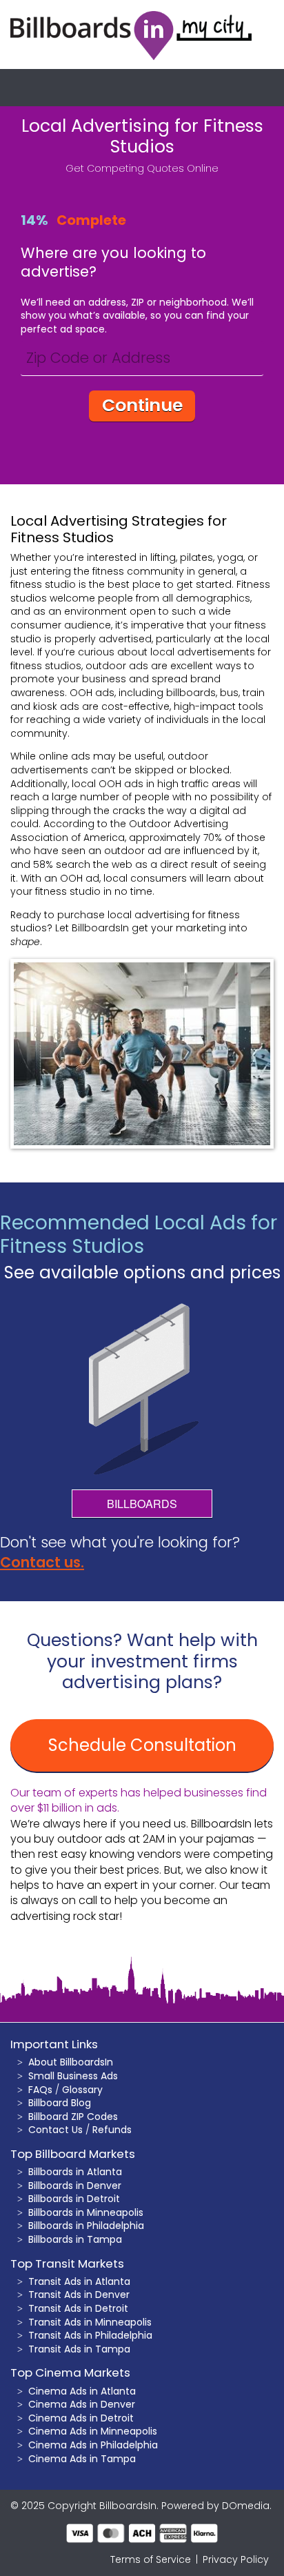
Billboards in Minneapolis (86, 2212)
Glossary (82, 2090)
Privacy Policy (236, 2559)
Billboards (142, 1504)
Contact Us (55, 2130)
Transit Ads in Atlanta (79, 2281)
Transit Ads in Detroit (78, 2308)
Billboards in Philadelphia (86, 2226)
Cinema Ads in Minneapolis (93, 2431)
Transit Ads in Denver (79, 2295)
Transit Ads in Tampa (79, 2349)
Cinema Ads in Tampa (82, 2459)
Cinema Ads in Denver (82, 2404)
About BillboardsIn (71, 2062)
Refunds (112, 2130)
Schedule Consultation (142, 1745)
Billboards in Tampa (75, 2239)
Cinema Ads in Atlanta (82, 2391)
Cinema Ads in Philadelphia (93, 2445)
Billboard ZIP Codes (73, 2117)
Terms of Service (151, 2559)
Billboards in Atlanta (75, 2172)
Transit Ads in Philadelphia (90, 2335)
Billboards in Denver (75, 2186)
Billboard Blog (60, 2103)
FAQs (40, 2090)
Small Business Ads (73, 2076)
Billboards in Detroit (74, 2199)
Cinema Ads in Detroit (81, 2418)
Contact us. (42, 1562)
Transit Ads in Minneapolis (90, 2322)
